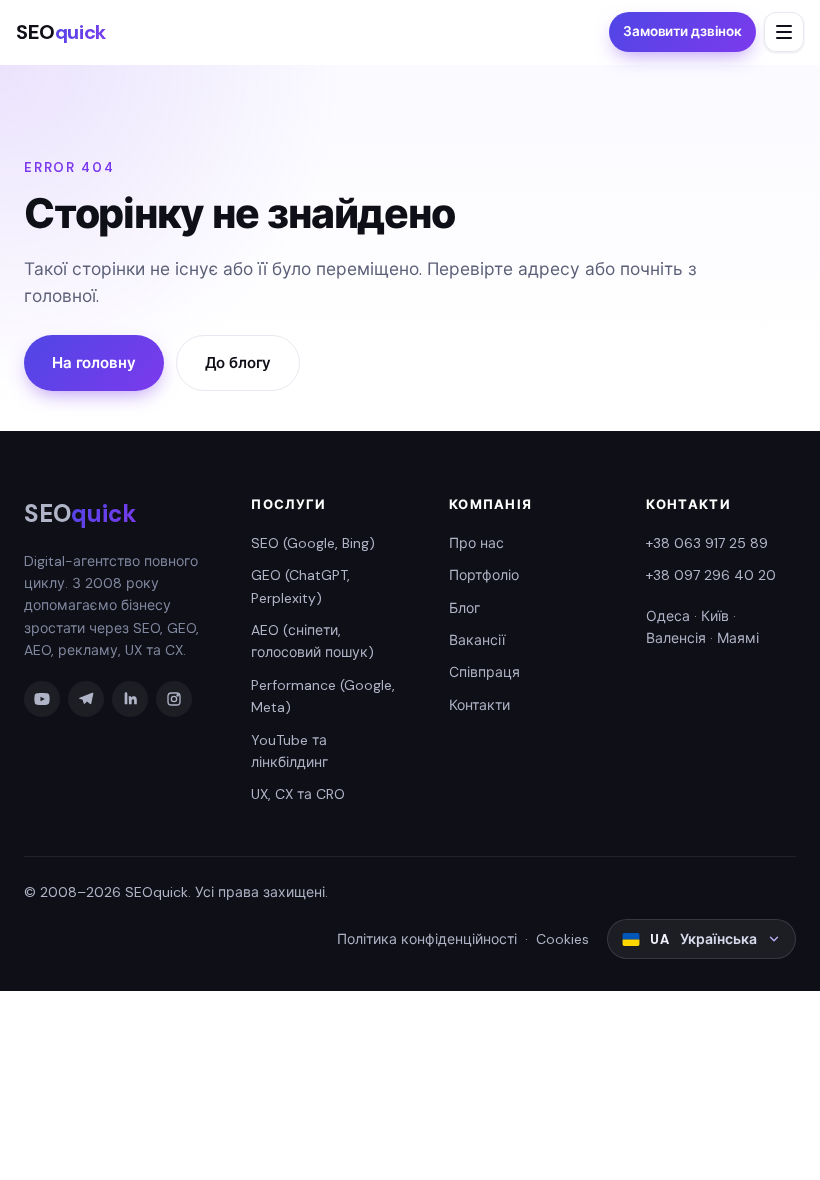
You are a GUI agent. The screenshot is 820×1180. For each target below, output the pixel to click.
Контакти (479, 705)
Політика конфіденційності (427, 939)
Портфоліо (484, 575)
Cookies (562, 939)
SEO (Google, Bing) (313, 543)
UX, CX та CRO (298, 794)
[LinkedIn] (130, 699)
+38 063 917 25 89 (707, 543)
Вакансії (477, 640)
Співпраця (484, 672)
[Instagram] (174, 699)
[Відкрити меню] (784, 32)
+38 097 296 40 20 (711, 575)
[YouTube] (42, 699)
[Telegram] (86, 699)
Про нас (476, 543)
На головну (94, 363)
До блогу (238, 363)
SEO (61, 32)
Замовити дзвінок (682, 31)
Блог (464, 608)
